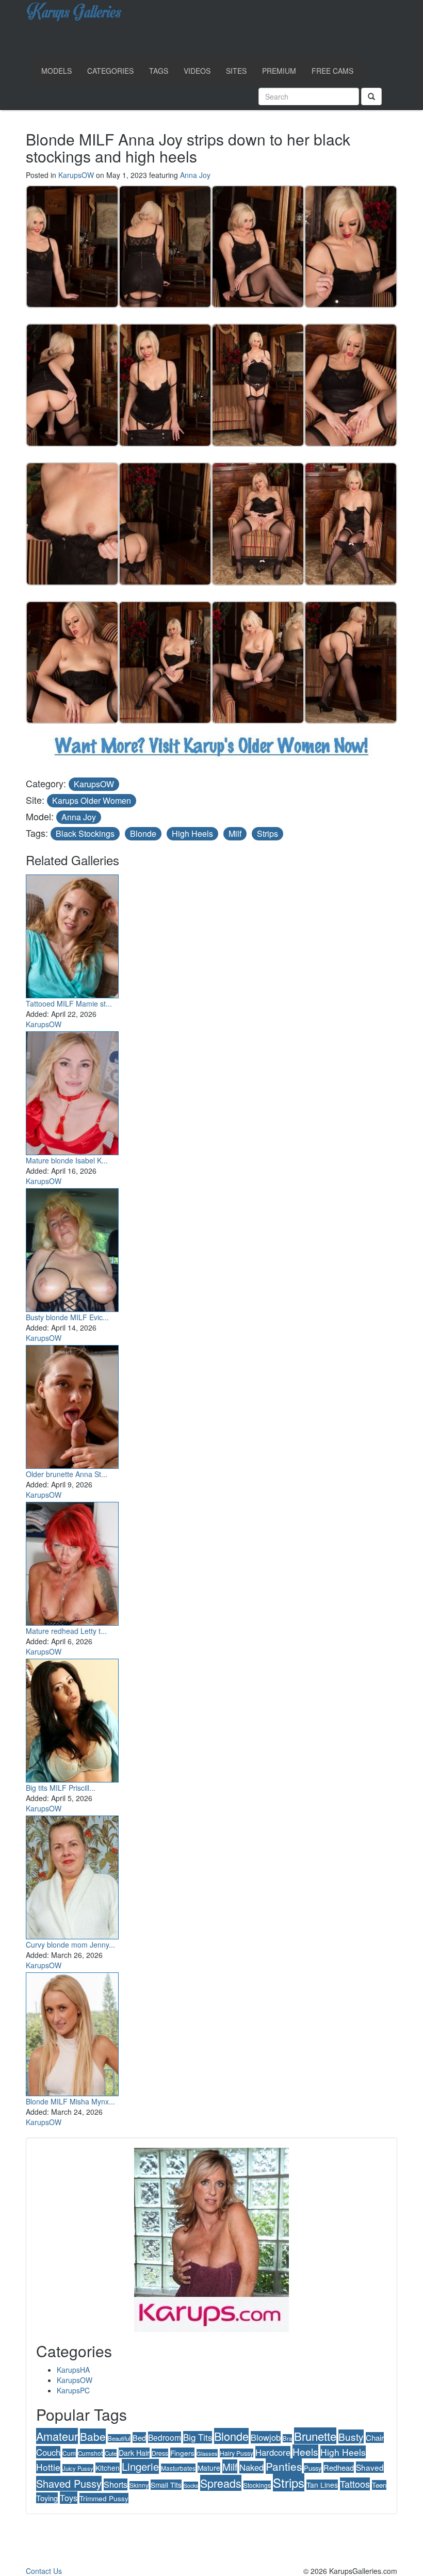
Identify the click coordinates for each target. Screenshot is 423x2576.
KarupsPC (73, 2390)
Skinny (139, 2485)
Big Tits (198, 2437)
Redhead (339, 2467)
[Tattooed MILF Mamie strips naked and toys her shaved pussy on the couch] (72, 934)
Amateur (57, 2436)
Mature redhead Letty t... (66, 1631)
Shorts (116, 2484)
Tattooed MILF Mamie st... (69, 1003)
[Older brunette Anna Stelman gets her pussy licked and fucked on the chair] (72, 1404)
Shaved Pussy (69, 2483)
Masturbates (178, 2468)
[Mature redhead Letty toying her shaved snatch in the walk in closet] (72, 1561)
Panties (284, 2466)
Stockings (257, 2485)
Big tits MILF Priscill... (61, 1788)
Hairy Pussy (237, 2453)
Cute (111, 2453)
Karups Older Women (92, 800)
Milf (235, 833)
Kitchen (108, 2468)
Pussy (313, 2468)
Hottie (48, 2467)
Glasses (207, 2453)
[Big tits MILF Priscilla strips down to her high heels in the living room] (72, 1718)
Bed (139, 2437)
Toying (47, 2498)
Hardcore (273, 2452)
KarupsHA (73, 2370)
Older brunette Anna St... (67, 1474)
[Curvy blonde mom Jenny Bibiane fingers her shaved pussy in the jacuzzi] (72, 1875)
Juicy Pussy (78, 2468)
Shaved (370, 2467)
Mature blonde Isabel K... (67, 1160)
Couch (48, 2452)
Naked (251, 2467)
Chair (375, 2437)
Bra (287, 2438)
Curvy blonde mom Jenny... (70, 1945)
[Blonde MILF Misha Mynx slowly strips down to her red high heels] (72, 2032)
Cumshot (90, 2453)
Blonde (143, 833)
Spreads (221, 2483)
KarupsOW (76, 175)
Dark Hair (134, 2453)
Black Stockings (85, 833)
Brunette (315, 2436)
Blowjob (266, 2437)
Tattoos (355, 2484)
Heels (305, 2451)
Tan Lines (322, 2485)
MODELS (56, 71)
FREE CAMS (332, 71)
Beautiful (119, 2438)
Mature (209, 2468)
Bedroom (165, 2437)
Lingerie (140, 2466)
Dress (160, 2453)
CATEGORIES (110, 71)
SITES (236, 71)
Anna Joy (195, 175)
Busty (351, 2436)
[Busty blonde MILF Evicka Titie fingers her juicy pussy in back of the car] (72, 1248)
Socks (191, 2485)
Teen (379, 2485)
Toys (69, 2498)
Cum (69, 2453)
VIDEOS (197, 71)
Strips (267, 833)
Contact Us (44, 2571)
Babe (93, 2436)
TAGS (159, 71)
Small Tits (166, 2485)
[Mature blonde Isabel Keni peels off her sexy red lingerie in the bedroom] (72, 1091)
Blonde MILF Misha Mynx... (70, 2101)
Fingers (182, 2453)
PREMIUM (279, 71)
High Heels (192, 833)
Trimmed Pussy (104, 2498)
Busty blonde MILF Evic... (67, 1317)
